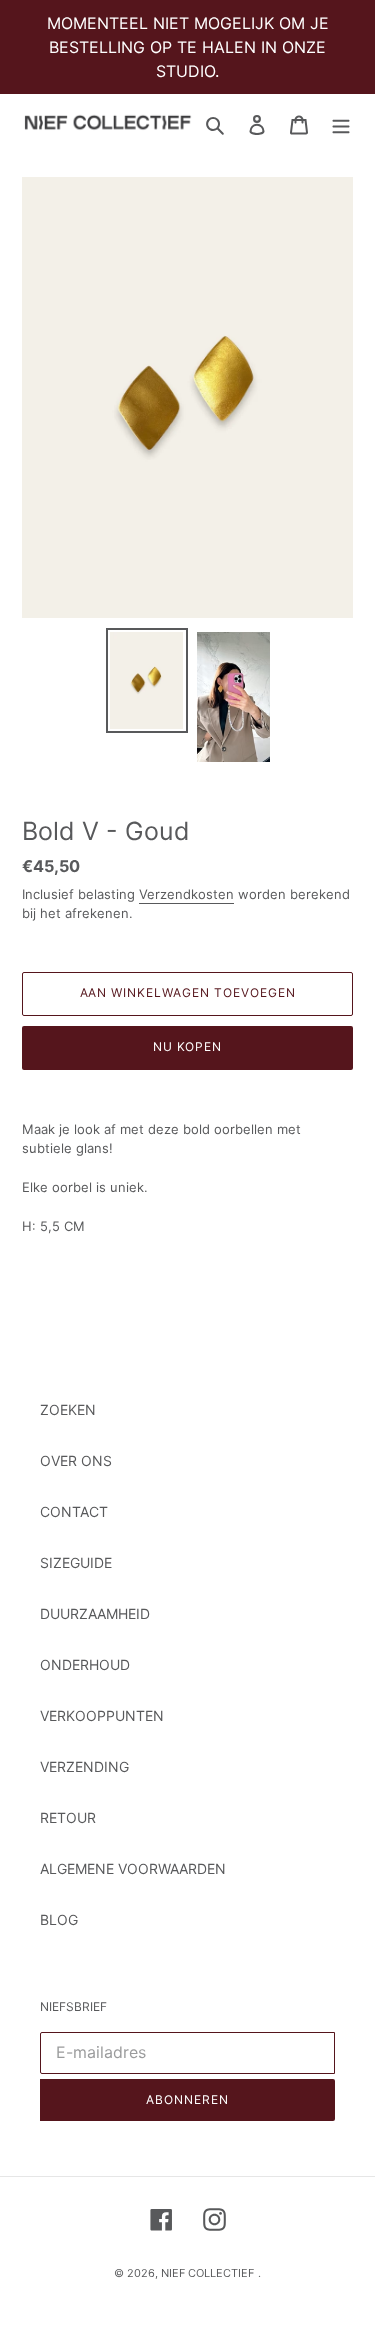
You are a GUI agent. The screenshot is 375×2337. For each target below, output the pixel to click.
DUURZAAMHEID (95, 1613)
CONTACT (74, 1511)
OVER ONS (76, 1460)
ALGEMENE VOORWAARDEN (133, 1868)
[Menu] (341, 124)
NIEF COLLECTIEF (207, 2273)
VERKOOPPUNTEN (102, 1715)
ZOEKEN (68, 1409)
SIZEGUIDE (76, 1562)
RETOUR (68, 1817)
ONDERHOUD (85, 1664)
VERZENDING (84, 1766)
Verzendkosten (186, 894)
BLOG (59, 1919)
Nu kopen (188, 1046)
